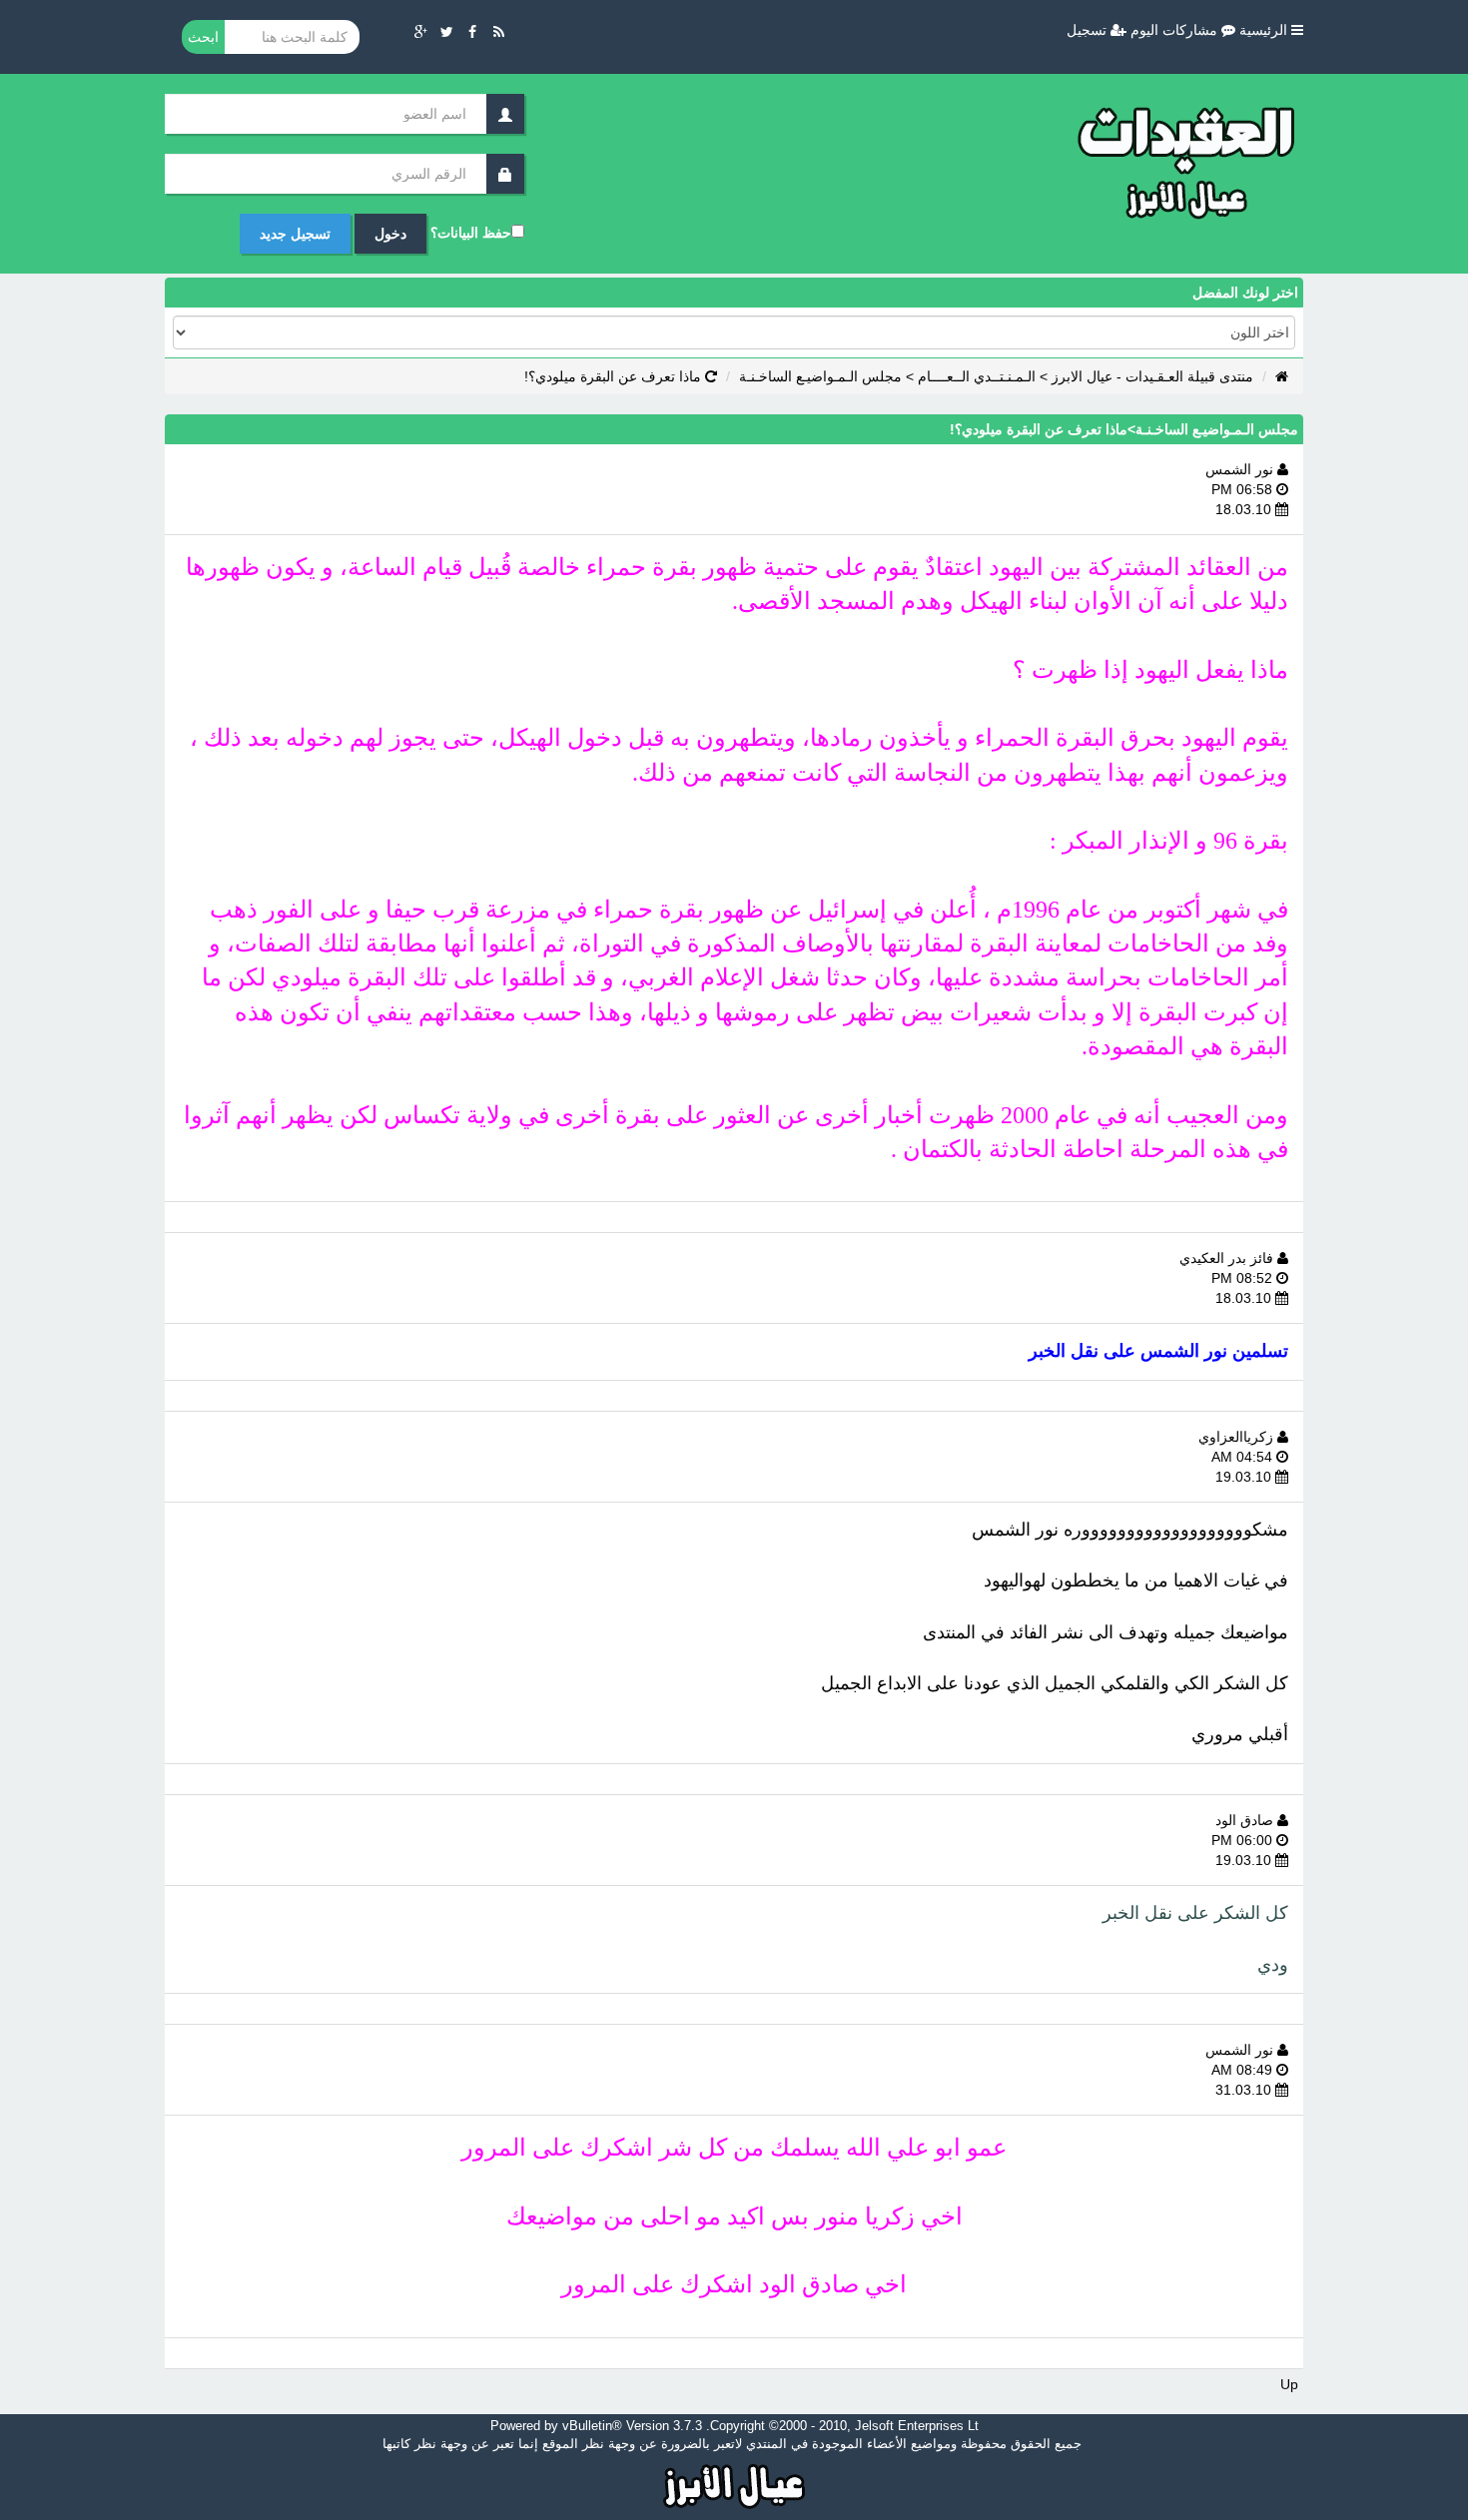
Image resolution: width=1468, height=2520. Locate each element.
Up (1289, 2384)
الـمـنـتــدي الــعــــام (977, 376)
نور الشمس (1241, 469)
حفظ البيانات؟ (471, 233)
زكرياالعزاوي (1238, 1437)
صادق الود (1246, 1820)
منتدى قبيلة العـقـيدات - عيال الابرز (1152, 376)
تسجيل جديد (295, 234)
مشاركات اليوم (1176, 30)
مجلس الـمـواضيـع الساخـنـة (820, 376)
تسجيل (1089, 30)
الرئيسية (1265, 30)
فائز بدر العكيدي (1228, 1258)
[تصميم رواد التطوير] (734, 2484)
